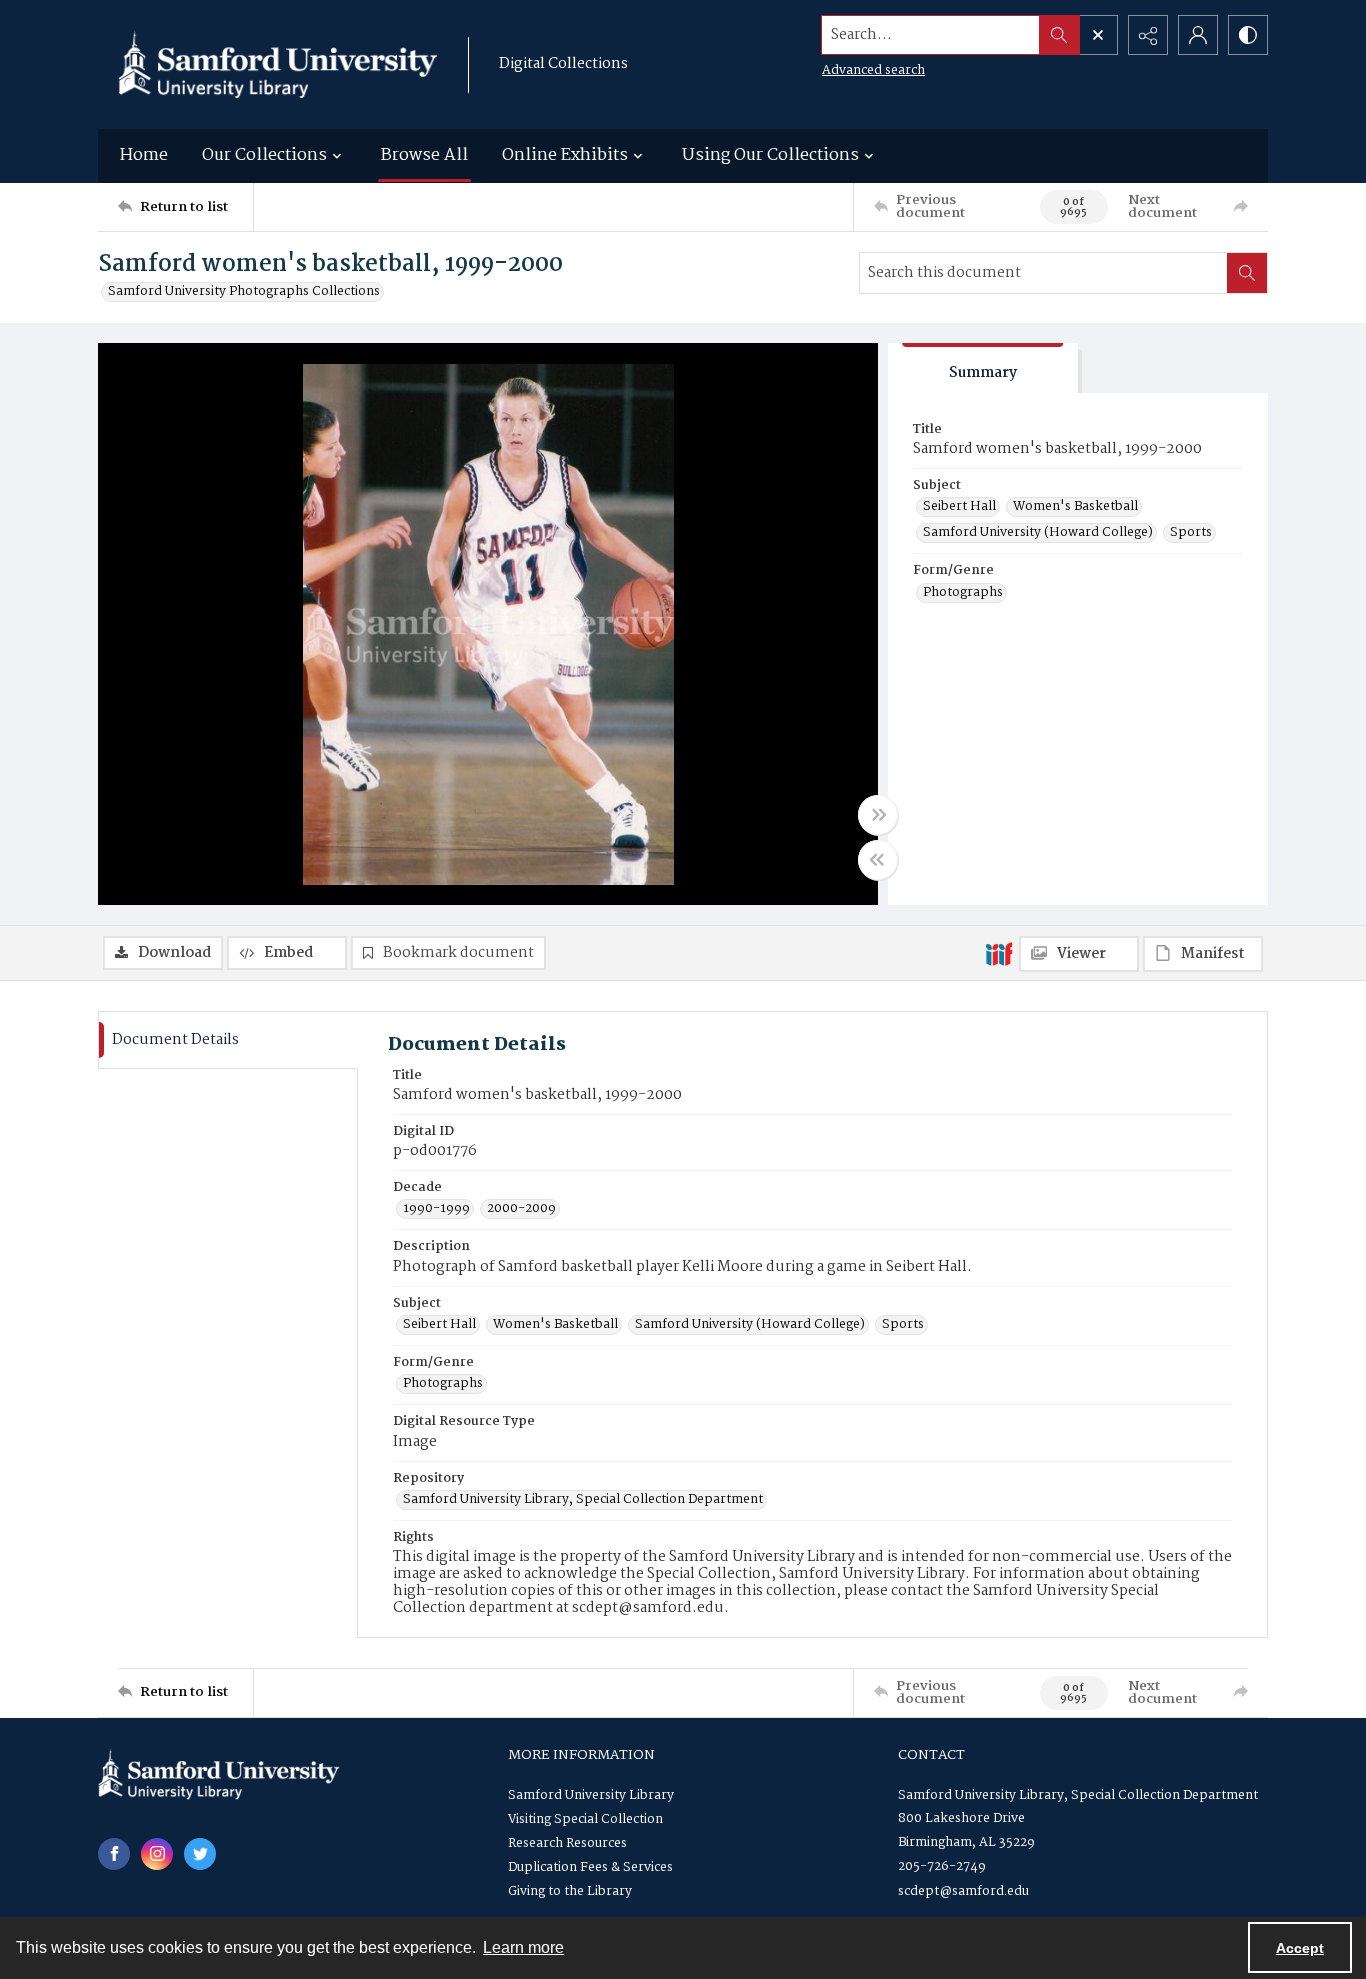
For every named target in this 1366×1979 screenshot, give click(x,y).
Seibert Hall (959, 507)
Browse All (424, 155)
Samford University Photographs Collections (244, 292)
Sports (1191, 533)
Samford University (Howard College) (1038, 533)
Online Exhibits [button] (565, 155)
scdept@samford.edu (963, 1891)
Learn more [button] (523, 1947)
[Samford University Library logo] (278, 64)
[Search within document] (1247, 273)
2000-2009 (521, 1209)
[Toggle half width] (878, 860)
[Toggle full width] (878, 815)
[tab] (983, 368)
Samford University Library (591, 1795)
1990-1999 (436, 1209)
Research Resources (567, 1843)
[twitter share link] (200, 1854)
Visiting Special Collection (585, 1819)
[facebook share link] (114, 1854)
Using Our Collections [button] (770, 155)
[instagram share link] (157, 1854)
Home (144, 155)
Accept (1300, 1948)
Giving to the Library (570, 1891)
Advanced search (873, 70)
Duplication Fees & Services (590, 1867)
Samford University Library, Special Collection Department (583, 1500)
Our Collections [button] (264, 155)
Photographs (963, 593)
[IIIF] (999, 953)
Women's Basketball (1075, 507)
